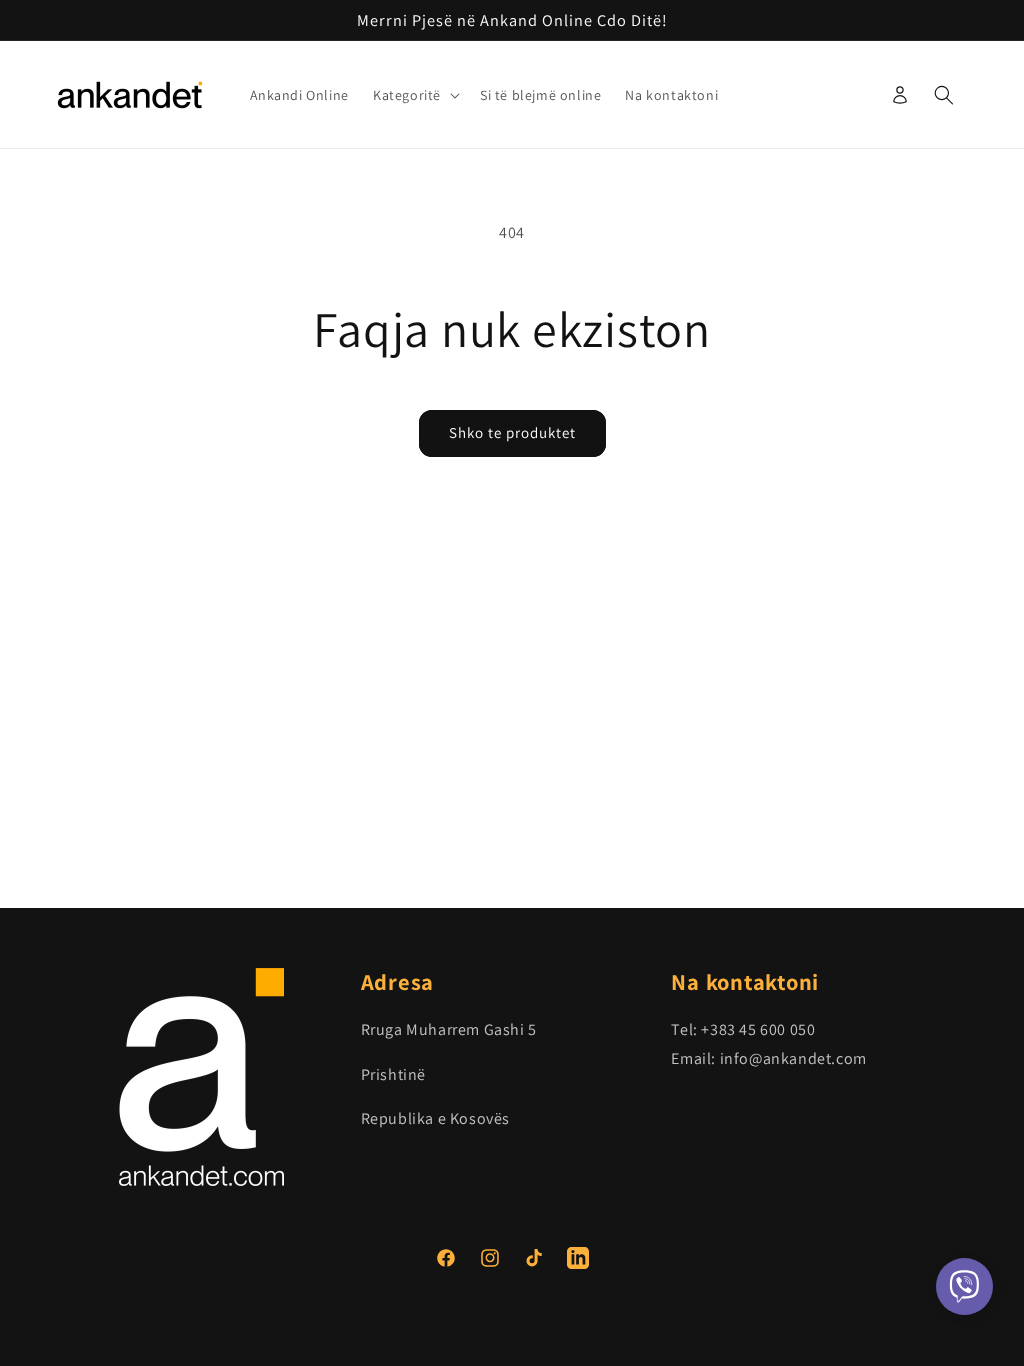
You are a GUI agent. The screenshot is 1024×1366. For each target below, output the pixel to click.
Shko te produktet (512, 432)
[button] (414, 95)
